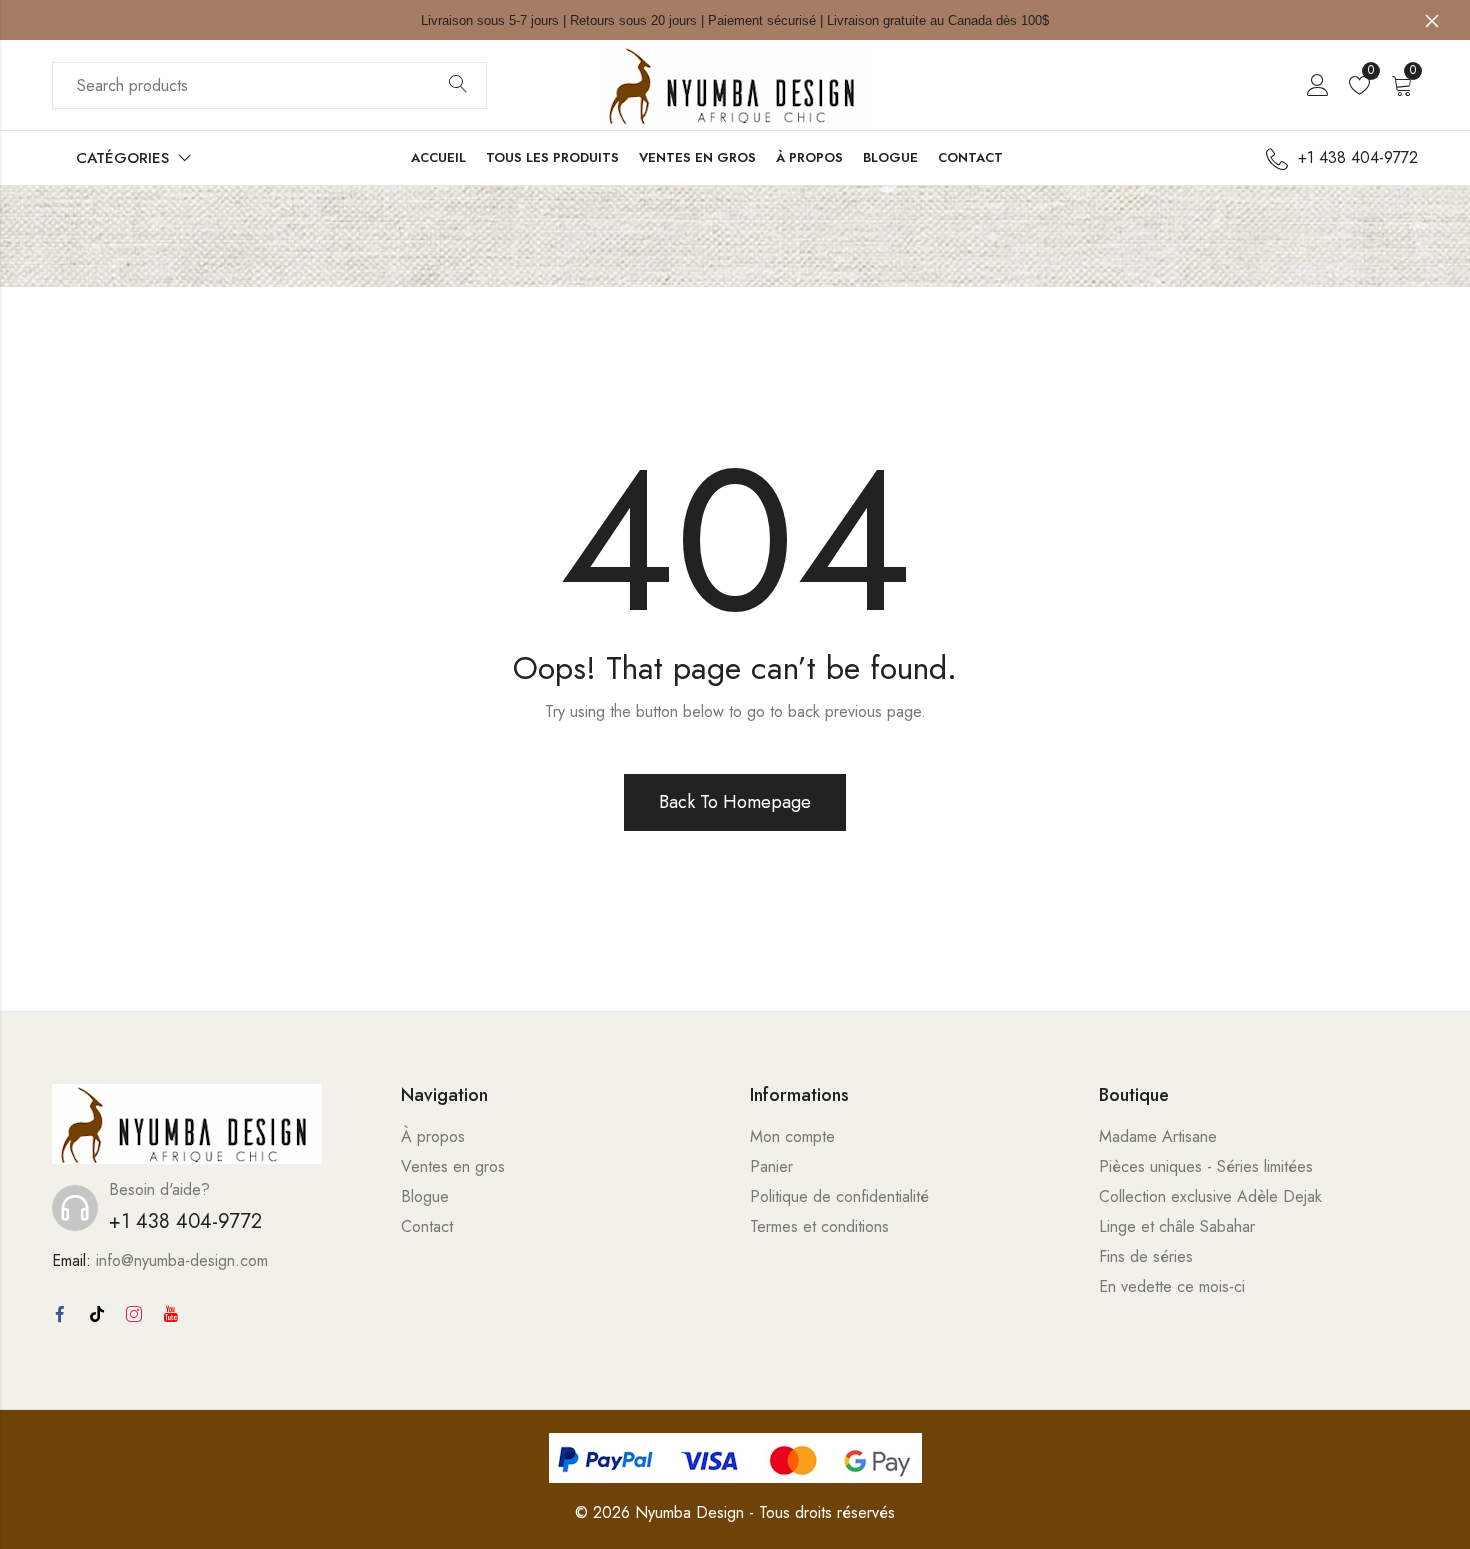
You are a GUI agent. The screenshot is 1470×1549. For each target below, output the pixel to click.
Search (458, 85)
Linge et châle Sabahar (1177, 1226)
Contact (427, 1226)
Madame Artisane (1158, 1136)
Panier (771, 1166)
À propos (433, 1136)
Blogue (425, 1196)
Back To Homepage (735, 802)
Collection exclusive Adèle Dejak (1210, 1196)
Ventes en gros (453, 1166)
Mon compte (792, 1136)
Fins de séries (1146, 1256)
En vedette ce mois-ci (1172, 1286)
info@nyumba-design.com (182, 1260)
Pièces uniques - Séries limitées (1206, 1166)
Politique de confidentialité (839, 1196)
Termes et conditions (819, 1226)
